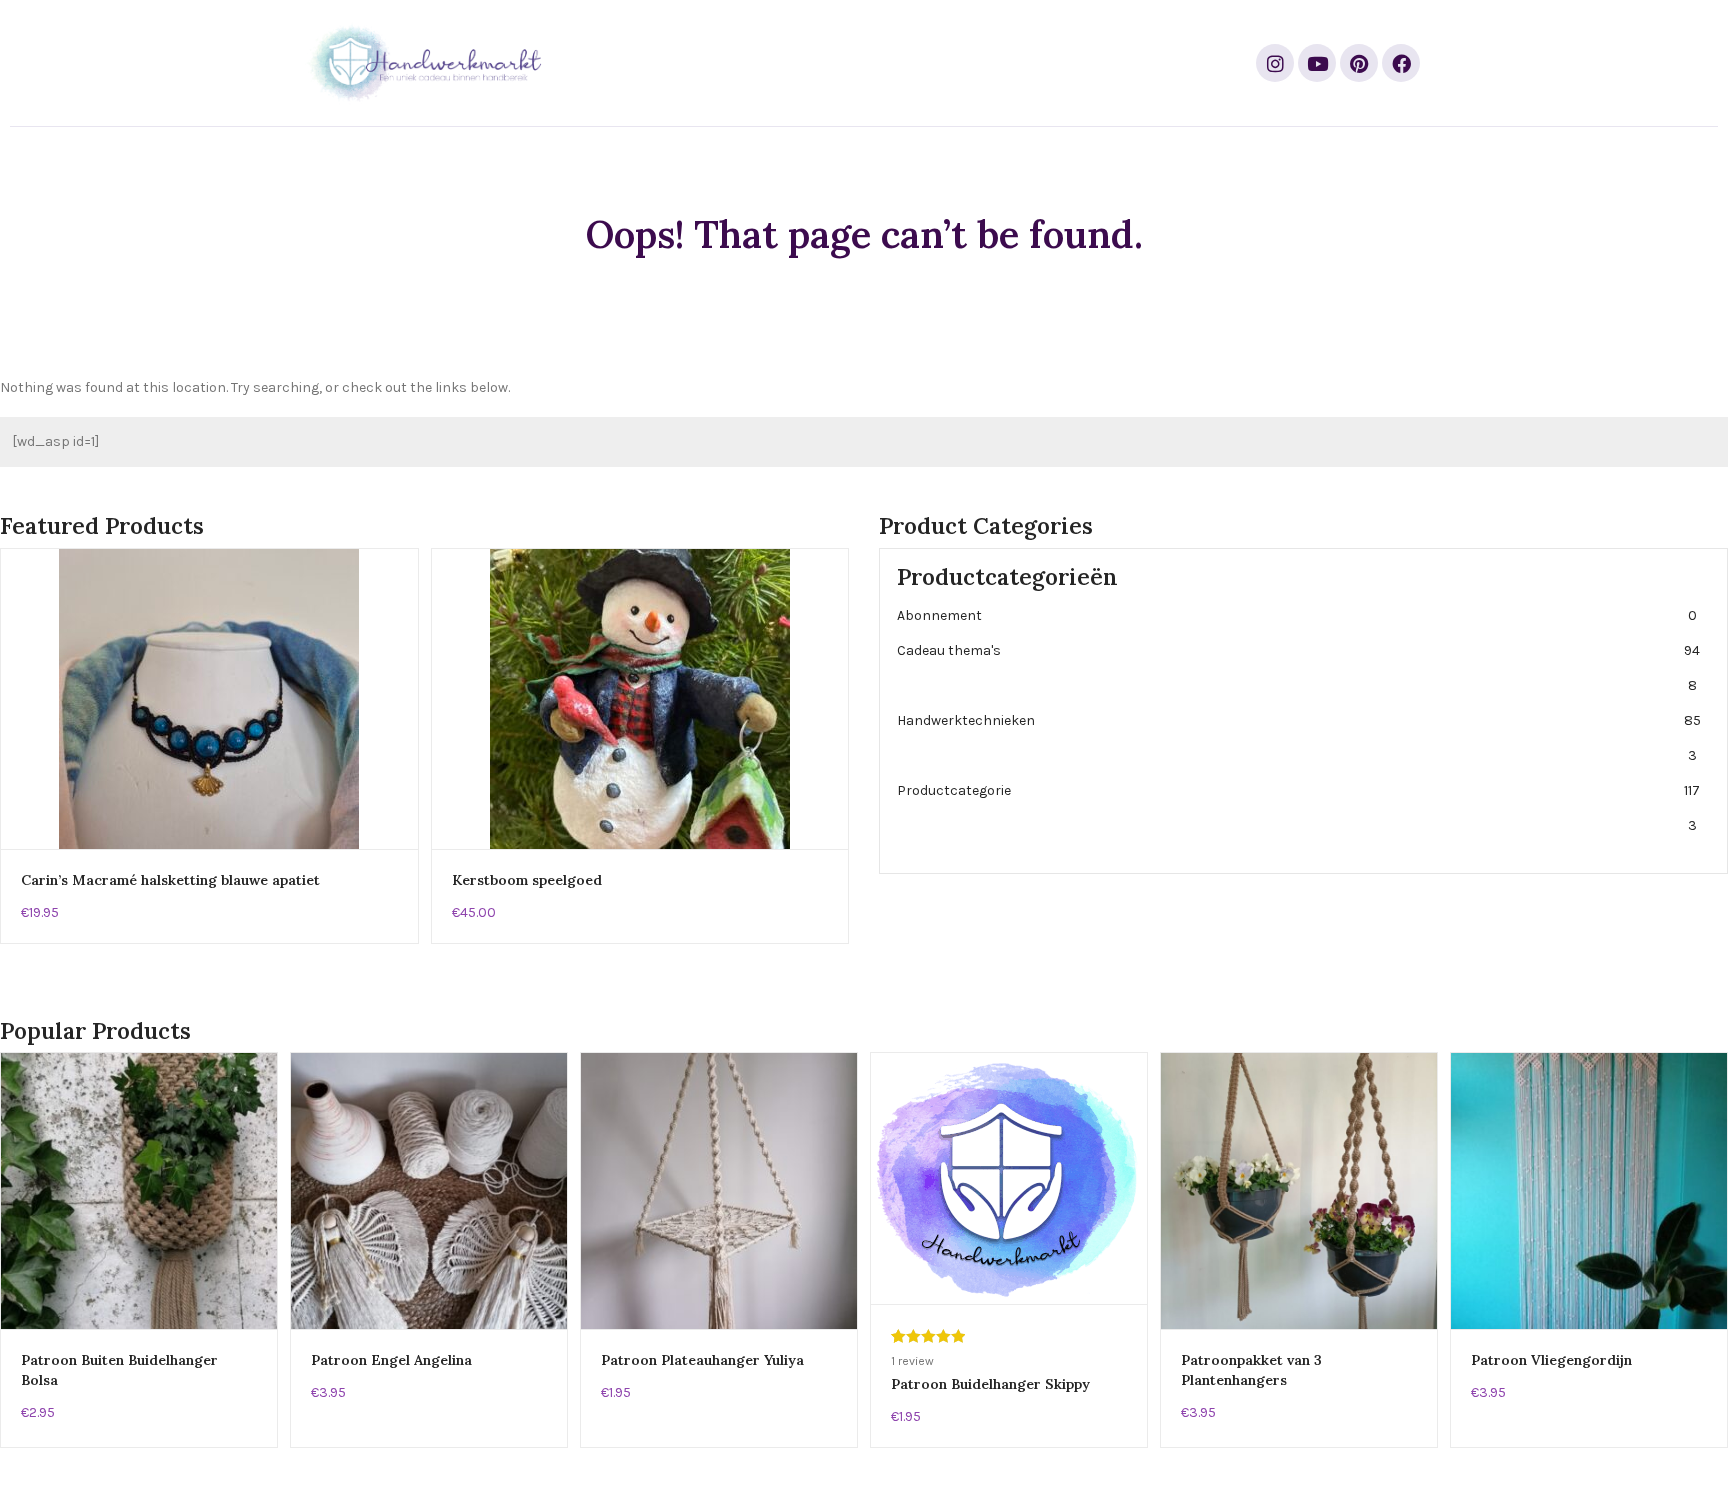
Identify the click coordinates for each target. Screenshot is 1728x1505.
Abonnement (1297, 615)
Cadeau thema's (1298, 668)
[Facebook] (1401, 63)
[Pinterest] (1359, 63)
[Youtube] (1317, 63)
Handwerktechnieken (1299, 738)
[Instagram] (1275, 63)
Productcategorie (1298, 808)
